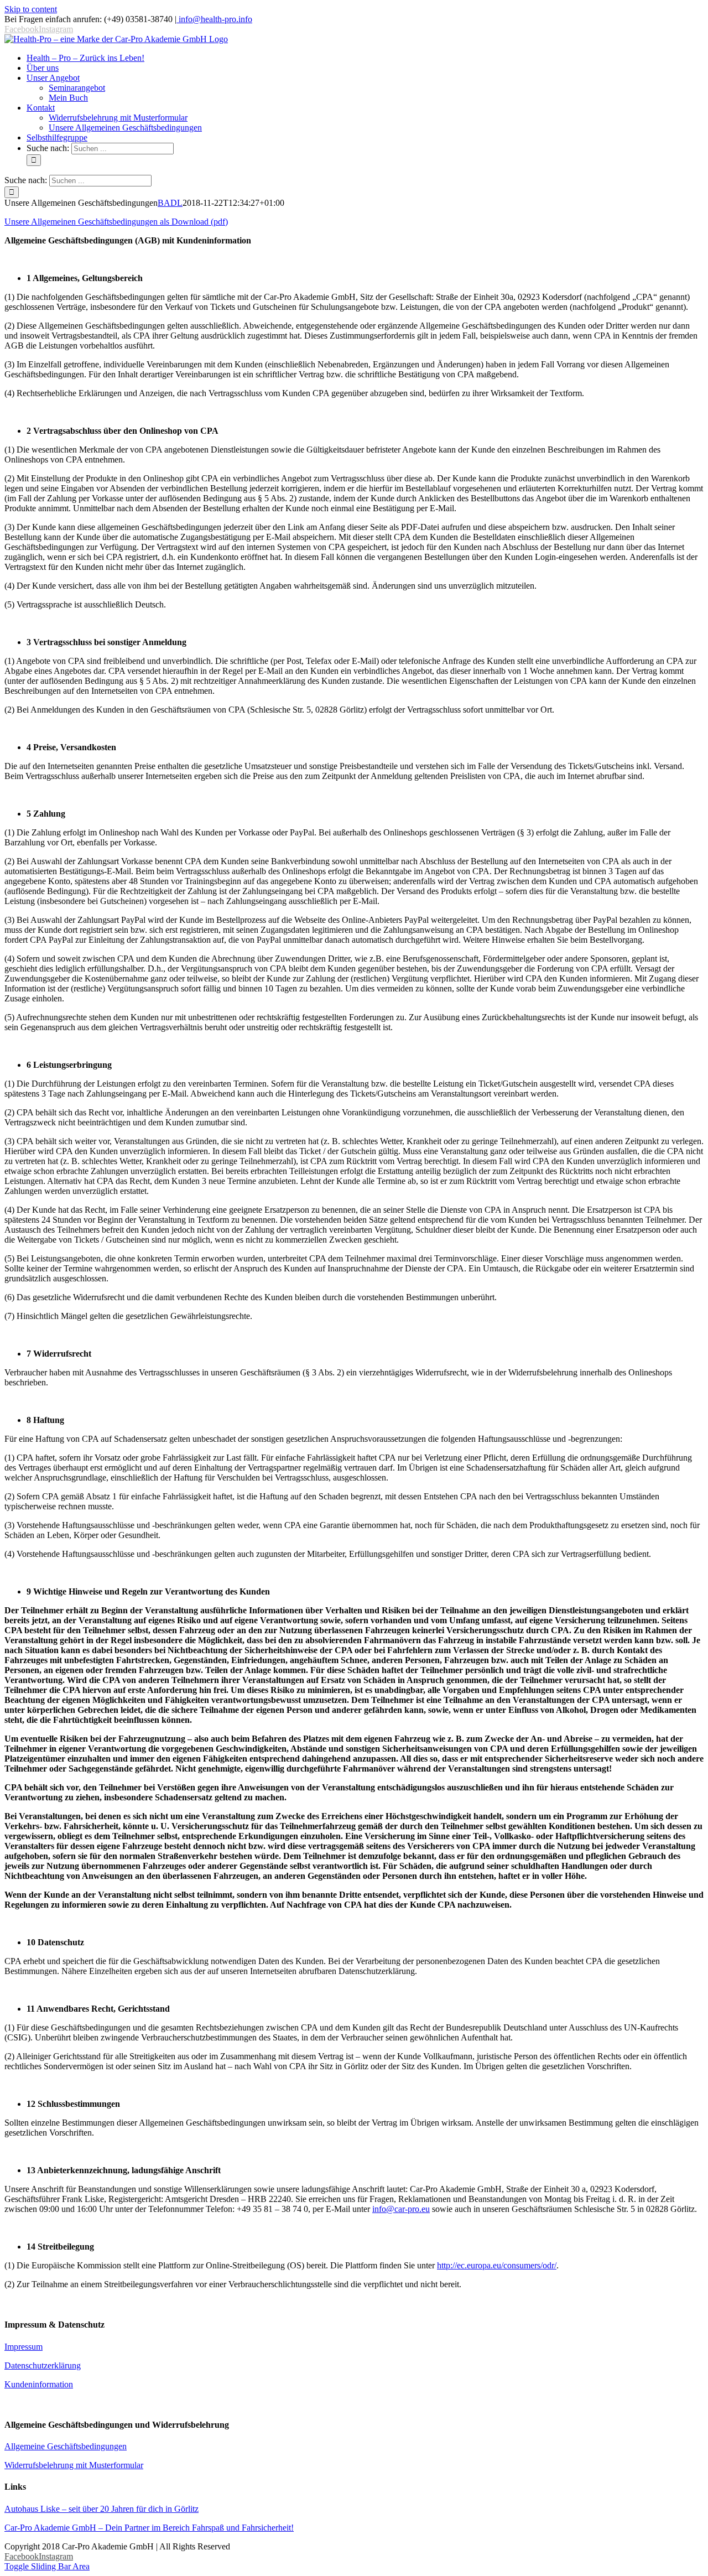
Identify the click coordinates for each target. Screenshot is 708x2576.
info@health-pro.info (214, 19)
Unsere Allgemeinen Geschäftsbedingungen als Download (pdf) (116, 222)
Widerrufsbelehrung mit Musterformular (74, 2465)
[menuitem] (85, 58)
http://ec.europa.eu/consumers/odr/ (497, 2265)
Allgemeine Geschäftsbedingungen (66, 2446)
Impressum (24, 2347)
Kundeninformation (39, 2384)
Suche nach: (48, 148)
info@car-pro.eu (401, 2209)
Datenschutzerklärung (43, 2365)
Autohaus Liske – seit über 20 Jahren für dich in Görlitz (101, 2509)
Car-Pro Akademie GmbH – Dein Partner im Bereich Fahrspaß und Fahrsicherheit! (149, 2528)
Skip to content (31, 9)
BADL (170, 203)
